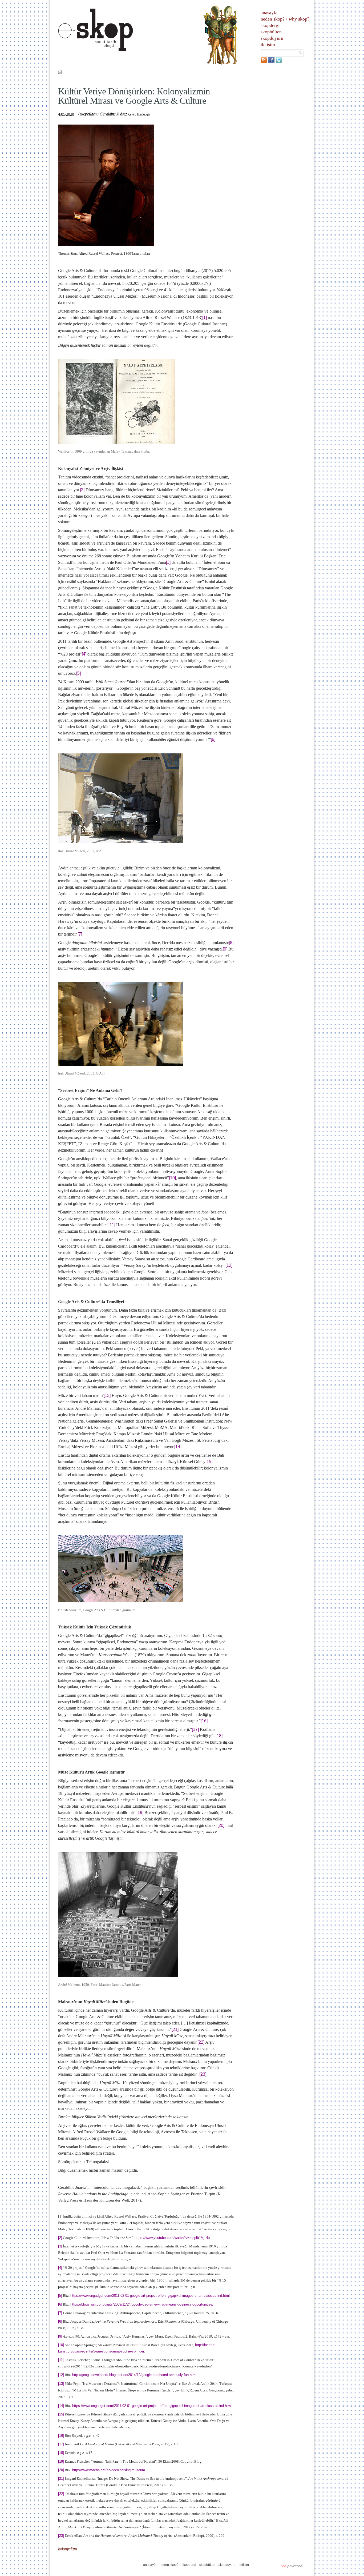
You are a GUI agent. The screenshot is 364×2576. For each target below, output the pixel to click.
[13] (107, 1395)
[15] (209, 1462)
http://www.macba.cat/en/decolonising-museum (109, 2470)
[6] (213, 739)
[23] (203, 2074)
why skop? (299, 19)
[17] (195, 1729)
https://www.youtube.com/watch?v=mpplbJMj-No (172, 2238)
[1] (205, 317)
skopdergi (270, 25)
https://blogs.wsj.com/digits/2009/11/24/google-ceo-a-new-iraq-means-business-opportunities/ (142, 2304)
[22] (201, 2042)
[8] (231, 943)
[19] (140, 1813)
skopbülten (271, 32)
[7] (80, 934)
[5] (78, 673)
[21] (175, 2029)
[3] (168, 562)
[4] (84, 654)
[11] (112, 1225)
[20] (221, 1825)
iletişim (268, 45)
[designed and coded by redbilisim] (292, 2566)
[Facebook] (271, 62)
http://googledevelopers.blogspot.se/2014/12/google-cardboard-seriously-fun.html (134, 2375)
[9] (225, 949)
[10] (172, 1178)
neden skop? (273, 19)
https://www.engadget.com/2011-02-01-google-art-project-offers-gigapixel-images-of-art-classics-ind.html (150, 2296)
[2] (82, 490)
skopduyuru (272, 38)
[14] (178, 1447)
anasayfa (269, 13)
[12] (229, 1265)
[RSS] (264, 62)
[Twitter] (279, 62)
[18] (219, 1736)
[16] (204, 1721)
